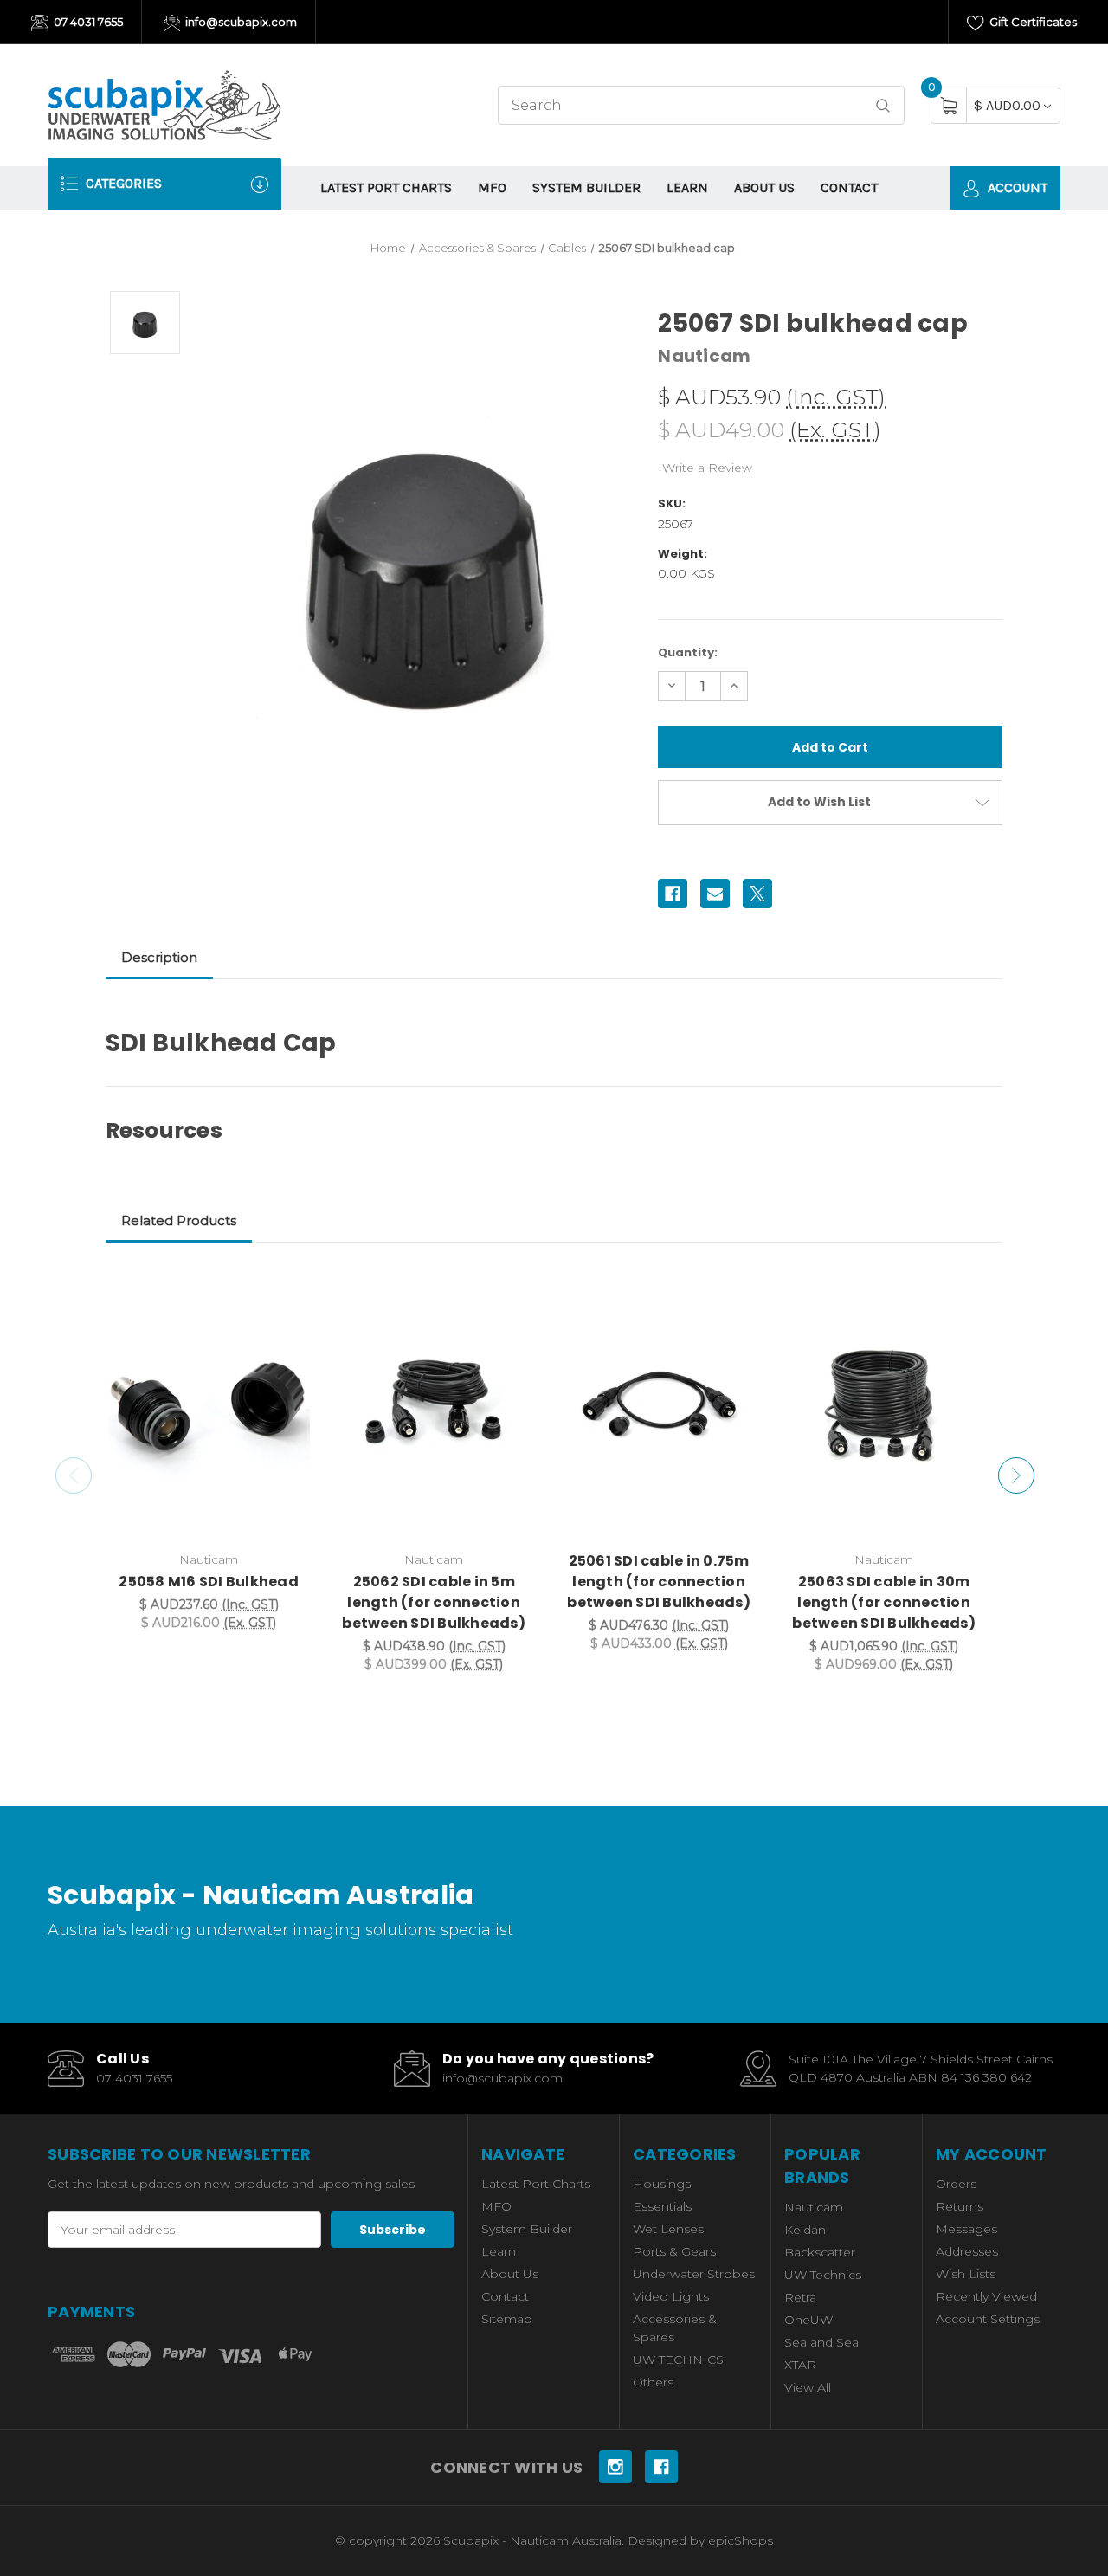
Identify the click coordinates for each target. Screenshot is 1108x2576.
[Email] (715, 894)
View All (808, 2387)
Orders (956, 2184)
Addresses (967, 2251)
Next (1016, 1475)
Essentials (662, 2206)
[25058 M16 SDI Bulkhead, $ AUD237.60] (209, 1406)
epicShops (741, 2540)
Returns (960, 2206)
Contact (849, 187)
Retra (800, 2297)
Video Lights (671, 2296)
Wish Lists (966, 2274)
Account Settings (988, 2319)
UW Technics (823, 2275)
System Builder (586, 187)
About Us (764, 187)
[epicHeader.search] (883, 105)
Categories (122, 183)
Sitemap (507, 2319)
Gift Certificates (1032, 22)
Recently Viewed (986, 2296)
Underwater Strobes (694, 2274)
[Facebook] (673, 894)
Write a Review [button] (707, 468)
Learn (687, 187)
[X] (757, 894)
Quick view (287, 1288)
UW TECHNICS (678, 2360)
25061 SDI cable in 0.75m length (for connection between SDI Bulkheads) (659, 1582)
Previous (74, 1475)
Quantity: (688, 652)
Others (653, 2382)
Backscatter (820, 2252)
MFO (492, 187)
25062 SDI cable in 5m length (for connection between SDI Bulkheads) (434, 1602)
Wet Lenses (668, 2229)
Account (1016, 187)
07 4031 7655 (87, 22)
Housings (662, 2184)
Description (159, 957)
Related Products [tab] (179, 1220)
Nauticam (814, 2207)
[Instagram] (615, 2467)
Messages (966, 2229)
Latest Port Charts (386, 187)
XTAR (800, 2365)
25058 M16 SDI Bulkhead (209, 1582)
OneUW (808, 2320)
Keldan (805, 2230)
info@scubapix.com (240, 22)
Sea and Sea (821, 2342)
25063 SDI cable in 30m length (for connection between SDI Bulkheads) (884, 1602)
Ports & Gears (674, 2251)
